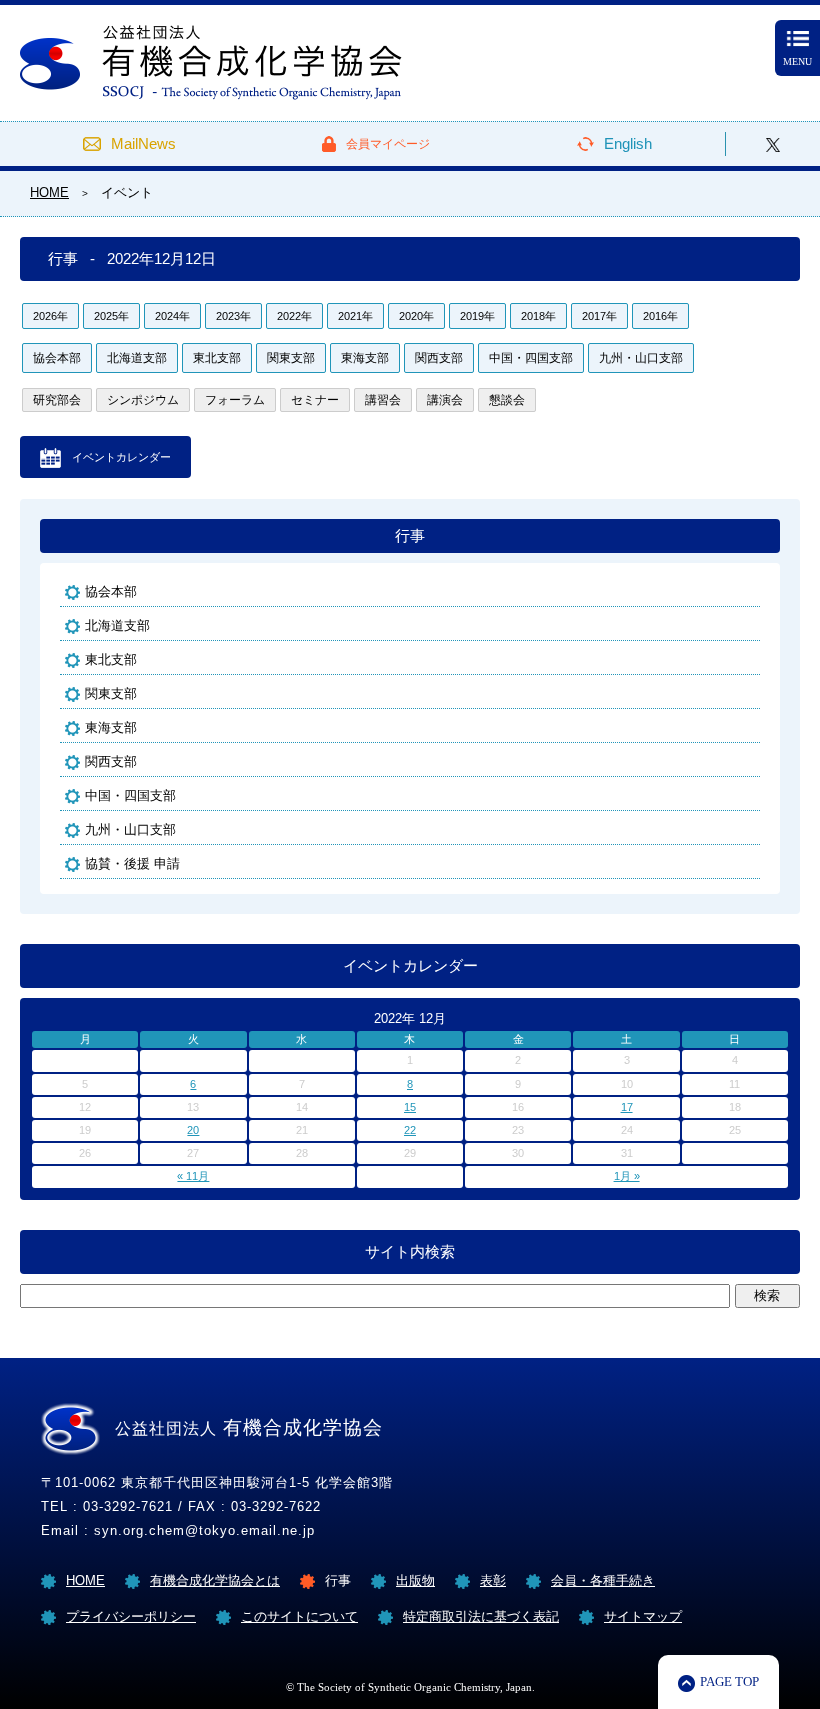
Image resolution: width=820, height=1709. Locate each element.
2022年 (294, 316)
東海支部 (365, 358)
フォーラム (235, 400)
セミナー (315, 400)
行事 (410, 535)
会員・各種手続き (603, 1580)
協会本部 (57, 358)
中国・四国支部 (531, 358)
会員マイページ (388, 144)
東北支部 (217, 358)
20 (193, 1130)
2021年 (355, 316)
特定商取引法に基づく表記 (481, 1616)
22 (410, 1130)
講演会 (445, 400)
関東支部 (291, 358)
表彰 (493, 1580)
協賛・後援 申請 (132, 863)
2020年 (416, 316)
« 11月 (193, 1176)
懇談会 (507, 400)
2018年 (538, 316)
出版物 (415, 1580)
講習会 (383, 400)
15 (410, 1107)
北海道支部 (137, 358)
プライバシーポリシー (131, 1616)
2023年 (233, 316)
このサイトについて (299, 1616)
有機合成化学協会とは (215, 1580)
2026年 (50, 316)
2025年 (111, 316)
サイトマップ (643, 1616)
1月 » (627, 1176)
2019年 (477, 316)
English (628, 143)
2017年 (599, 316)
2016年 (660, 316)
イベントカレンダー (121, 457)
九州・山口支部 (641, 358)
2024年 (172, 316)
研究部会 (57, 400)
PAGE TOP (729, 1681)
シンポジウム (143, 400)
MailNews (143, 143)
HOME (85, 1580)
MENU (797, 61)
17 (627, 1107)
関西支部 (439, 358)
